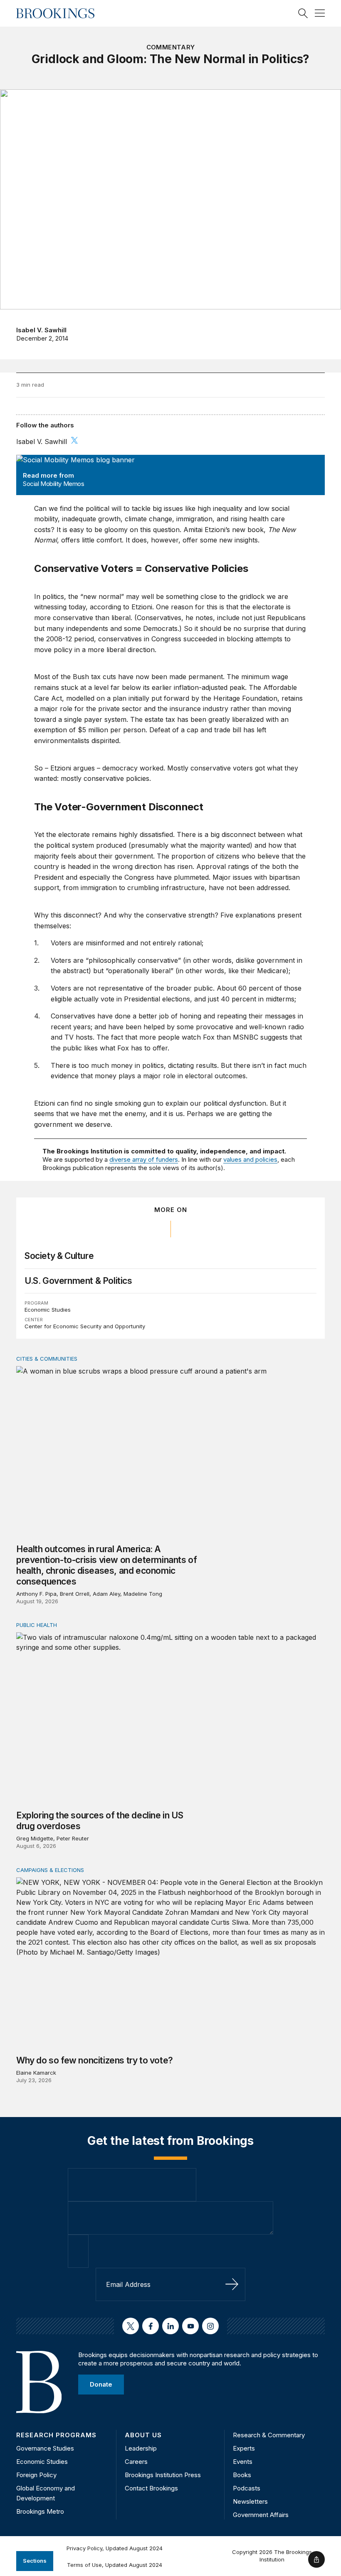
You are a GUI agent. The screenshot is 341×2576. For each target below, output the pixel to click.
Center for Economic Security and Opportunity (85, 1326)
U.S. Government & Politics (78, 1281)
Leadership (141, 2448)
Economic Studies (48, 1310)
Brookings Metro (40, 2511)
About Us (143, 2435)
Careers (136, 2462)
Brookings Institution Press (163, 2475)
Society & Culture (59, 1256)
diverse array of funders (144, 1159)
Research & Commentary (269, 2435)
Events (243, 2462)
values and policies (250, 1159)
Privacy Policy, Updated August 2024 (115, 2548)
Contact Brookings (151, 2488)
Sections (35, 2561)
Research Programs (56, 2435)
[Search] (303, 13)
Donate (101, 2384)
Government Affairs (261, 2515)
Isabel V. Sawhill (41, 330)
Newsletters (250, 2501)
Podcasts (247, 2488)
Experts (244, 2448)
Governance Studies (45, 2448)
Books (242, 2475)
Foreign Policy (36, 2475)
